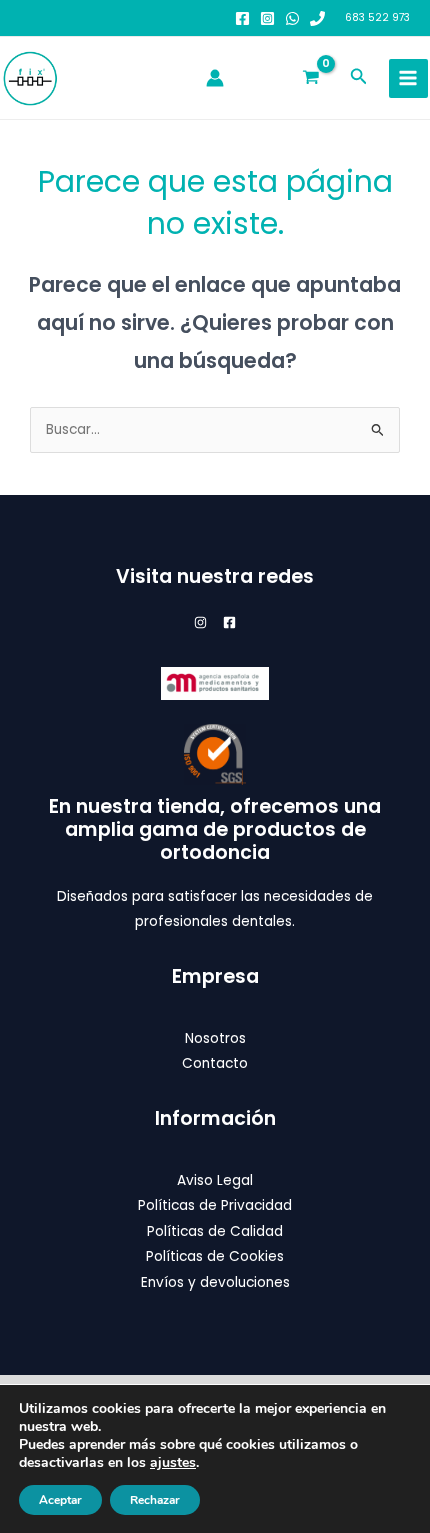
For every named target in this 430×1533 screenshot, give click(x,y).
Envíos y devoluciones (215, 1282)
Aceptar (60, 1500)
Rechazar (155, 1500)
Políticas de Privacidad (215, 1205)
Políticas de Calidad (215, 1231)
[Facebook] (242, 18)
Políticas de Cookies (215, 1256)
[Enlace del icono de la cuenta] (215, 78)
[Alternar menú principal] (408, 78)
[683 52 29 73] (317, 18)
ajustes (173, 1463)
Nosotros (215, 1038)
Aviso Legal (215, 1180)
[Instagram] (267, 18)
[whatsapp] (292, 18)
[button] (359, 78)
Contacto (215, 1063)
